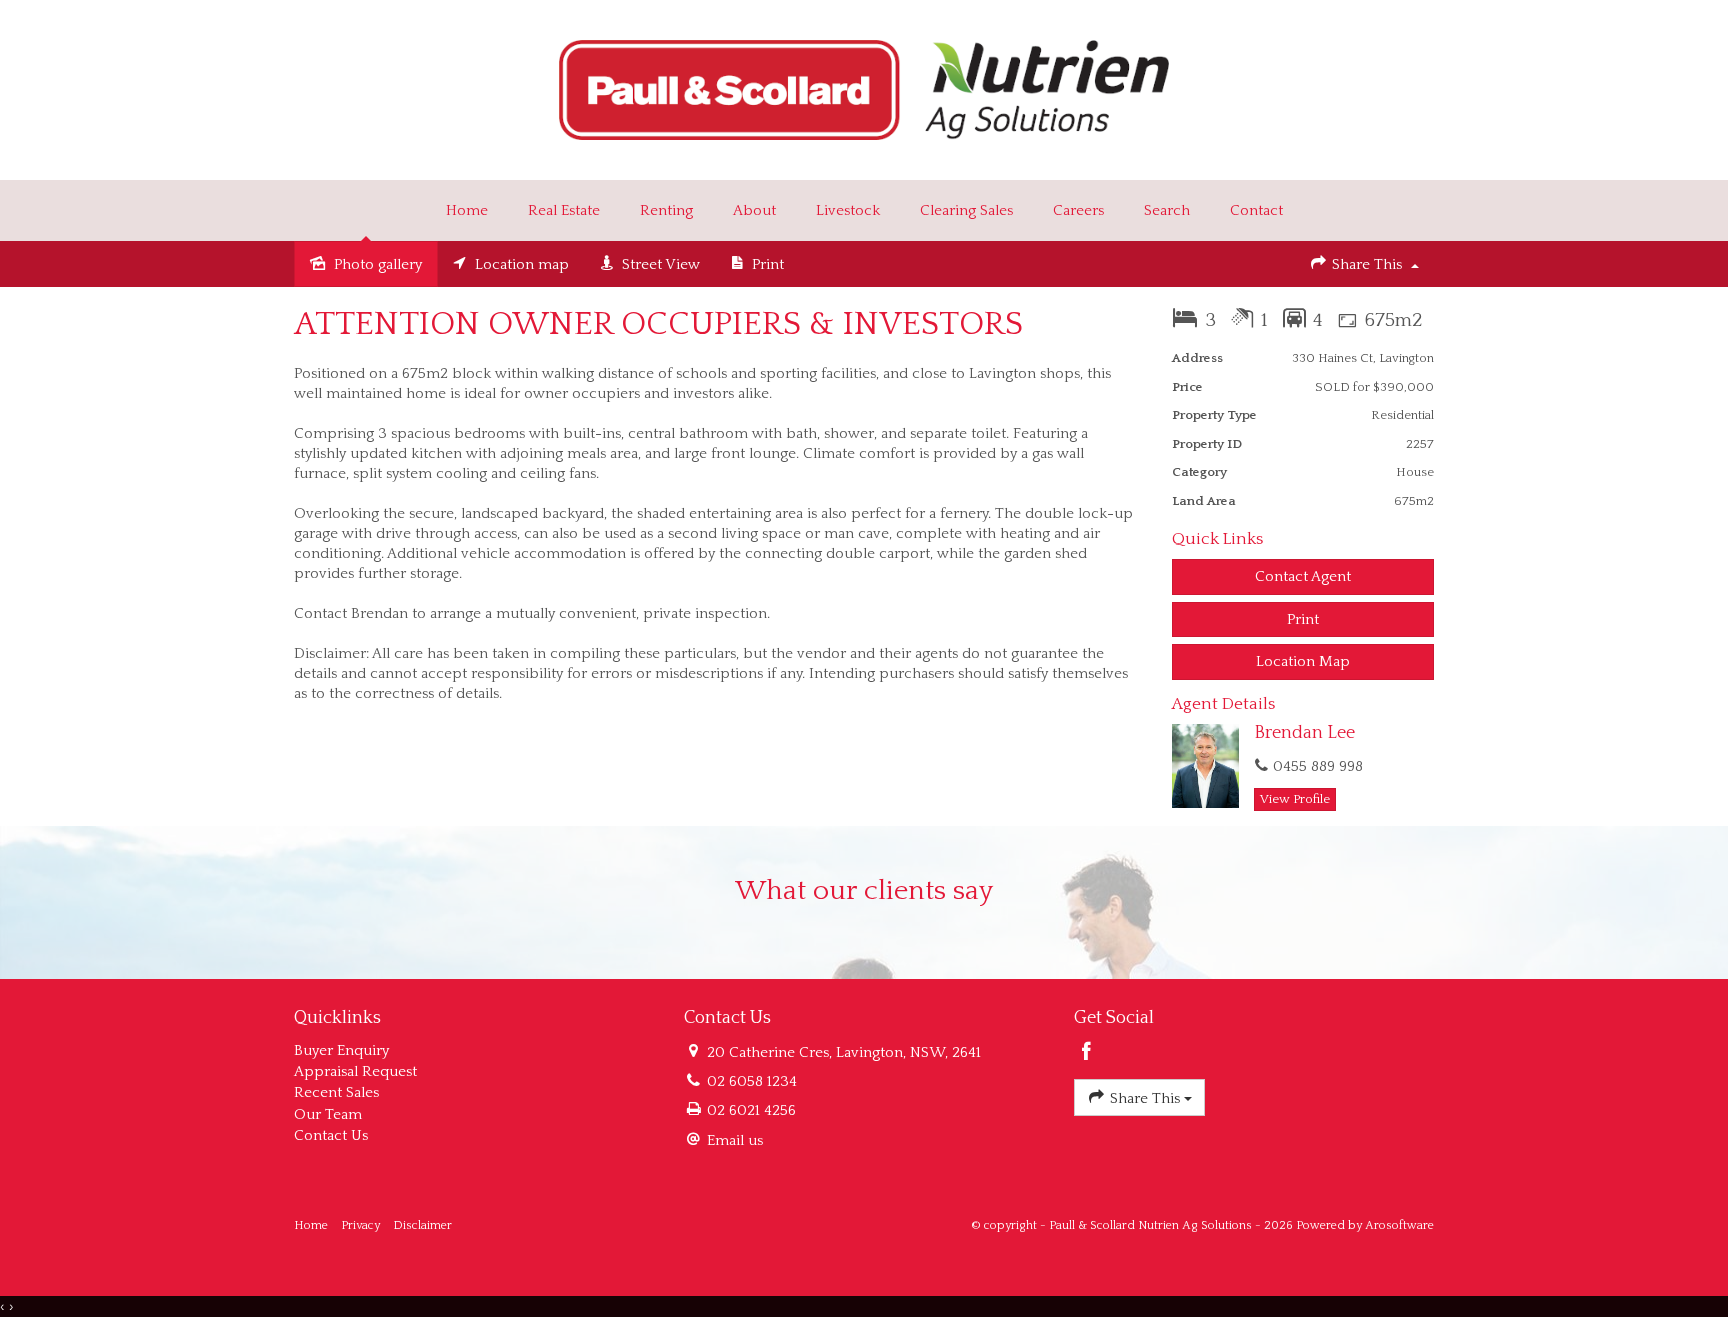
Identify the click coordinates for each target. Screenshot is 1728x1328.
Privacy (360, 1225)
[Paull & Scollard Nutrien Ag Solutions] (864, 88)
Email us (735, 1140)
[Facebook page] (1087, 1054)
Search (1167, 210)
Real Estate (564, 210)
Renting (666, 210)
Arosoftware (1399, 1225)
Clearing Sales (966, 210)
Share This (1367, 264)
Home (467, 210)
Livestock (848, 210)
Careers (1078, 210)
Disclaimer (422, 1225)
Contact (1256, 210)
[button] (1303, 619)
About (754, 210)
